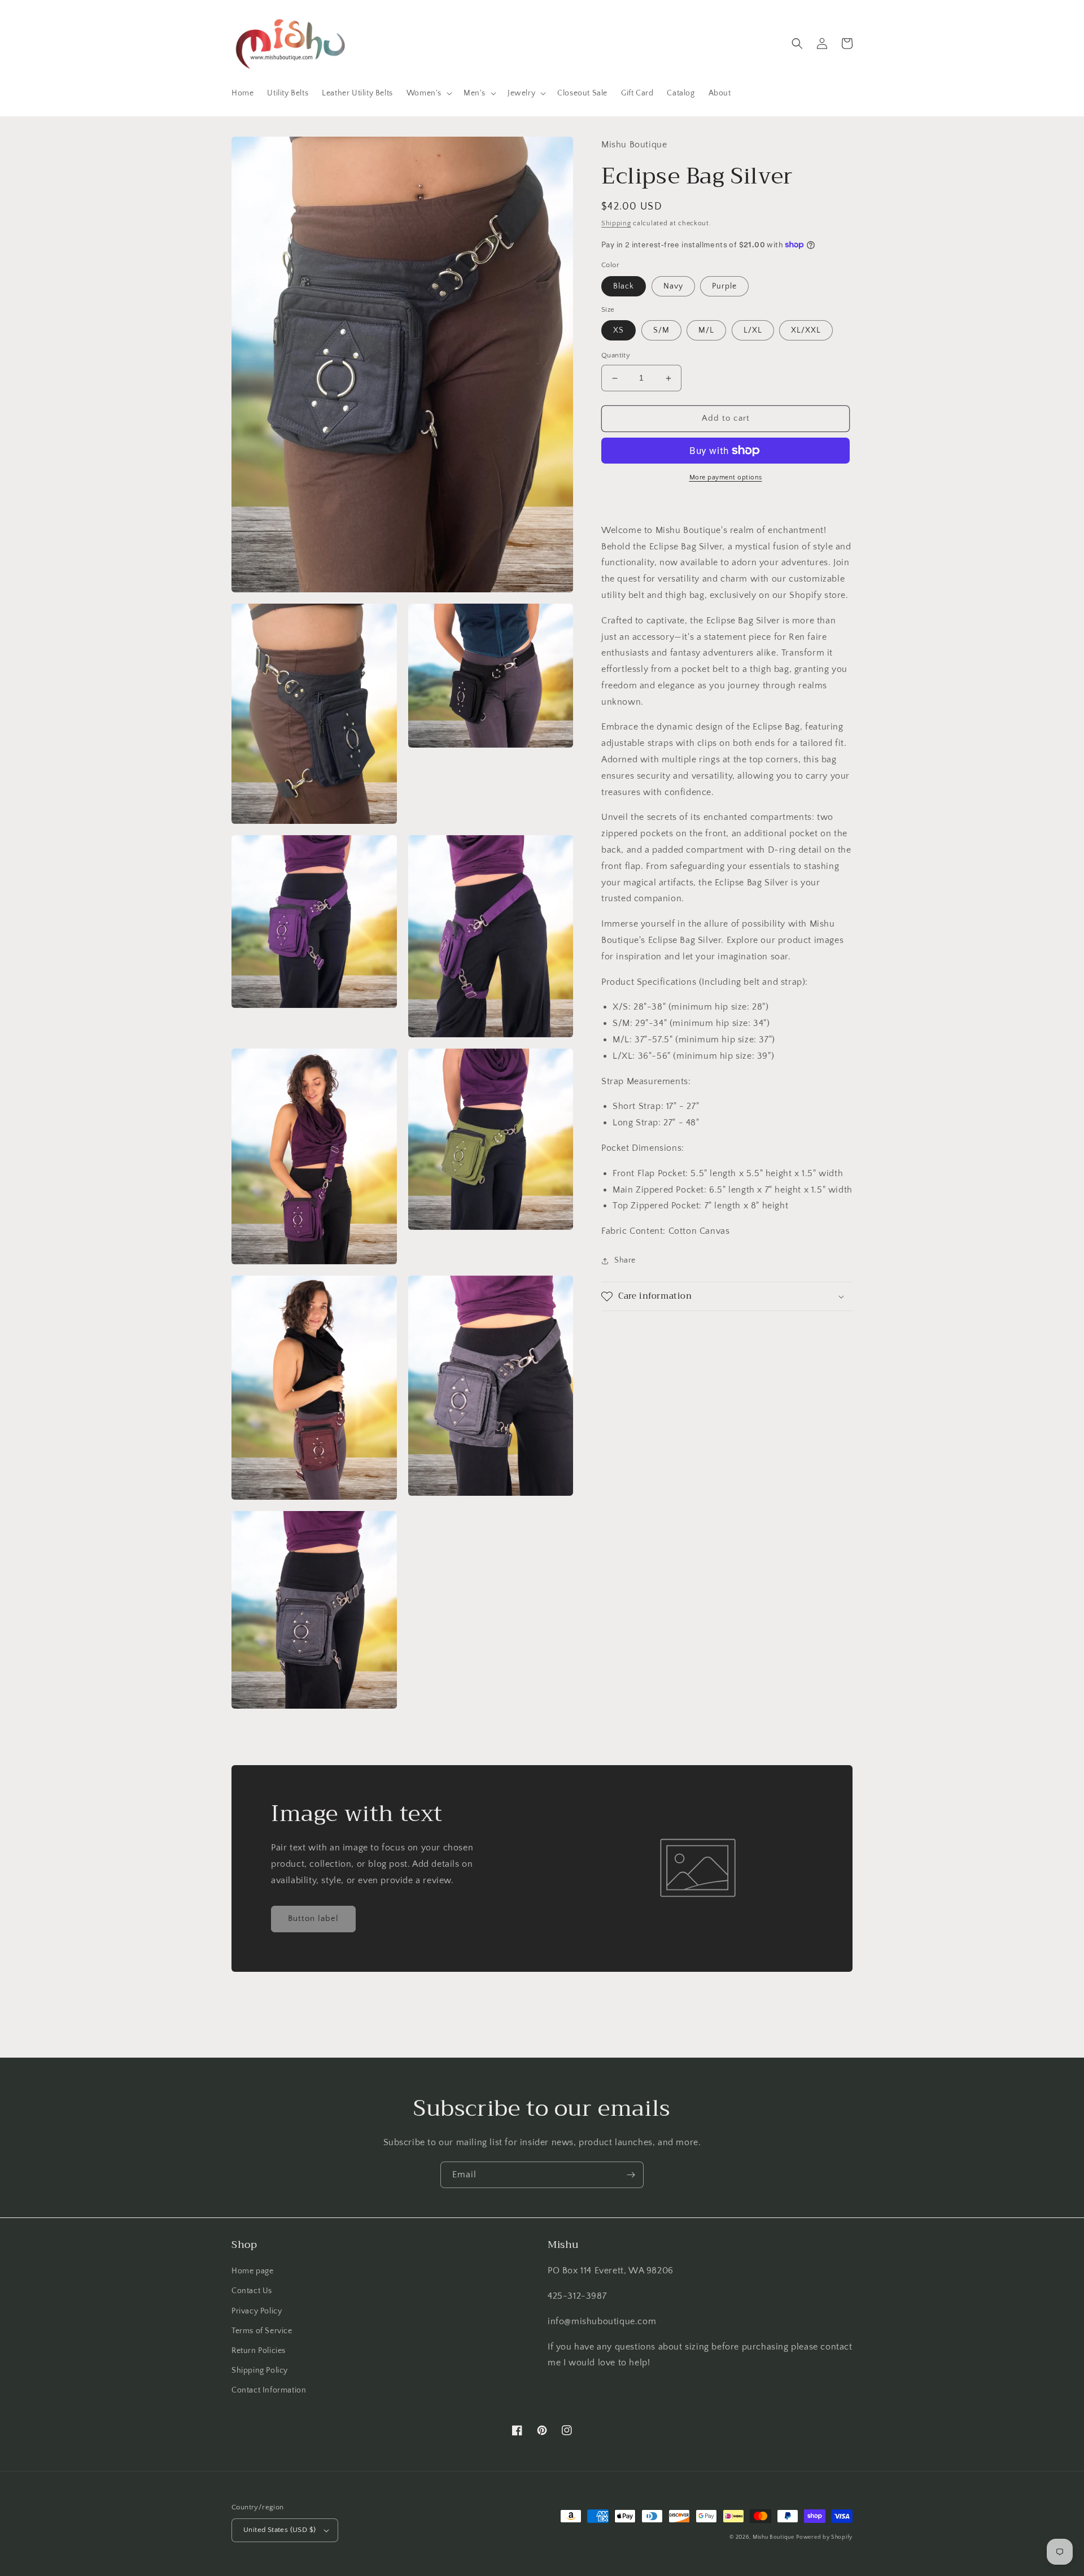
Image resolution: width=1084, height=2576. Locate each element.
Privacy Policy (257, 2311)
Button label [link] (313, 1918)
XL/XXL (806, 331)
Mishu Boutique (773, 2537)
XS (619, 331)
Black (624, 286)
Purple (724, 286)
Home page (252, 2271)
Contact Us (252, 2291)
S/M (661, 331)
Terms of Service (262, 2331)
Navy (673, 286)
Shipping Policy (260, 2370)
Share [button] (625, 1260)
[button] (428, 93)
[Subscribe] (631, 2175)
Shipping (616, 223)
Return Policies (259, 2351)
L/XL (753, 331)
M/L (706, 331)
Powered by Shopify (824, 2537)
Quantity (616, 356)
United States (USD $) (279, 2530)
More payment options (726, 477)
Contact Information (269, 2390)
